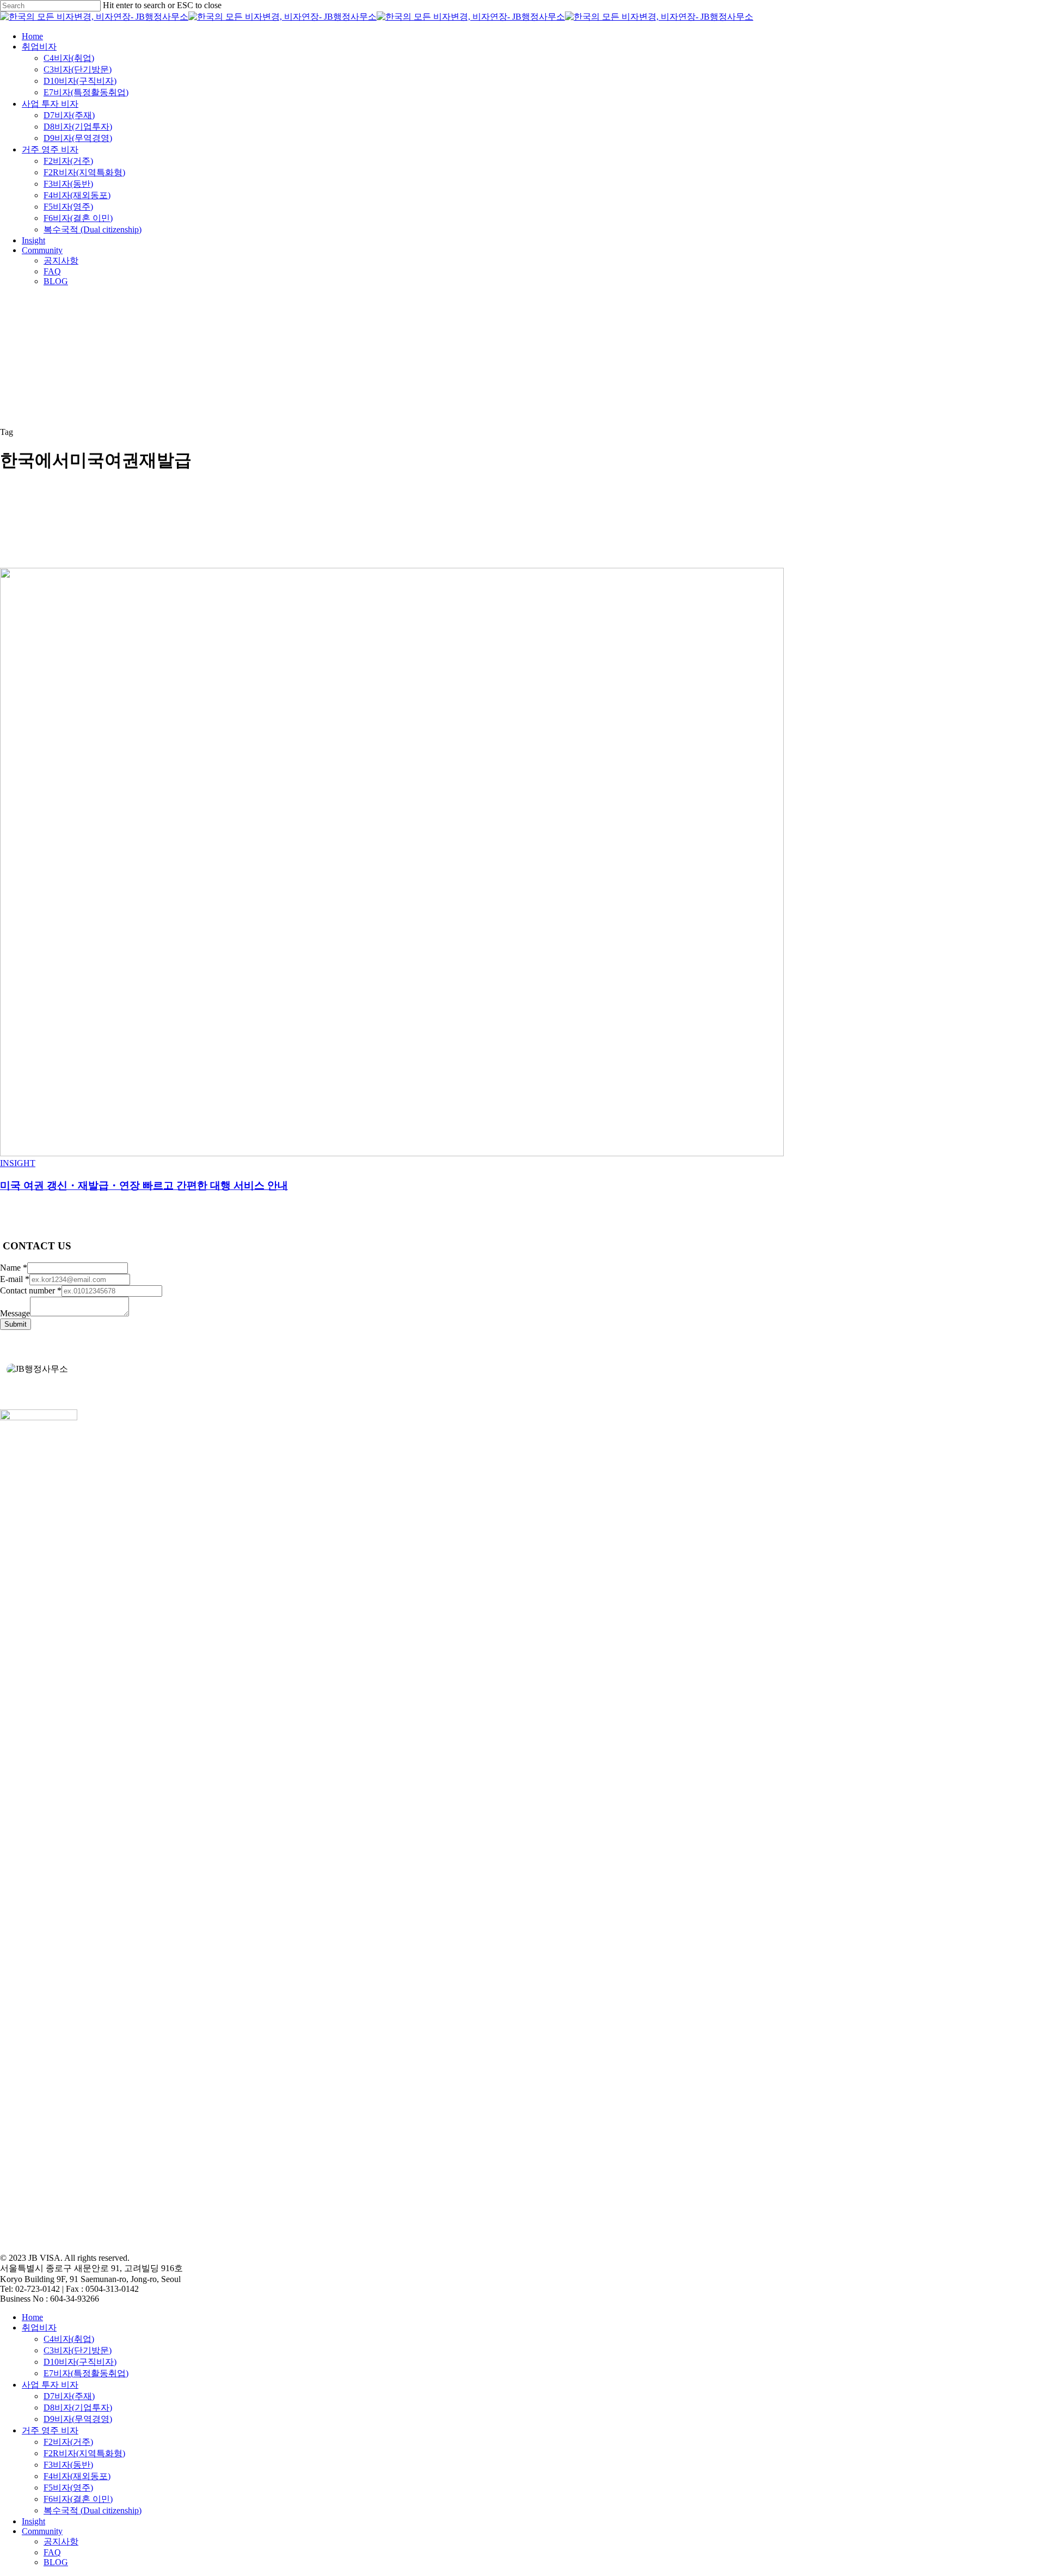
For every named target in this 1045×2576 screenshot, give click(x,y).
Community (42, 2531)
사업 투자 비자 (50, 2385)
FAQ (52, 2552)
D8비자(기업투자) (78, 2408)
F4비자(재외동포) (77, 2476)
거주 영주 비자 (50, 2430)
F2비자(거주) (68, 2442)
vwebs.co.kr (64, 2239)
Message (15, 1313)
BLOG (56, 2562)
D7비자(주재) (69, 2396)
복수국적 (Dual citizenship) (93, 2510)
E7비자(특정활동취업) (86, 2373)
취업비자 (39, 2327)
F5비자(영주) (68, 2488)
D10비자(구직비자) (80, 2362)
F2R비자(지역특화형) (84, 2453)
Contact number (31, 1290)
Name (14, 1268)
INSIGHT (18, 1163)
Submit (16, 1324)
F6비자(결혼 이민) (78, 2499)
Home (32, 2317)
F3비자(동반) (68, 2465)
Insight (33, 2521)
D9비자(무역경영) (78, 2419)
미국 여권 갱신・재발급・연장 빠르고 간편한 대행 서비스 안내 (144, 1185)
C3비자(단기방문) (78, 2350)
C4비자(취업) (69, 2339)
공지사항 (61, 2541)
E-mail (15, 1279)
